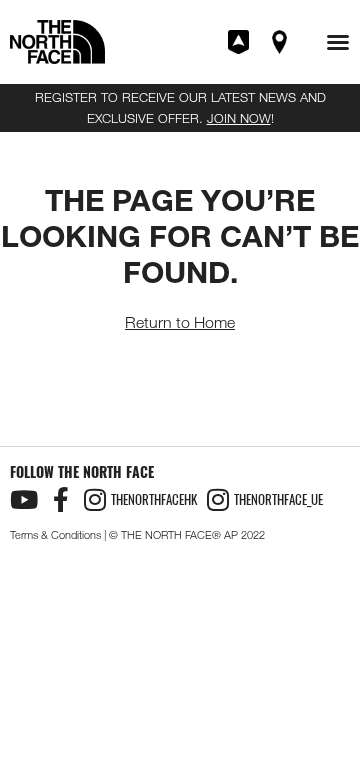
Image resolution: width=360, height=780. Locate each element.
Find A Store (281, 42)
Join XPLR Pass (240, 42)
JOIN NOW (239, 118)
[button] (338, 42)
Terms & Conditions (55, 535)
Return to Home (180, 322)
